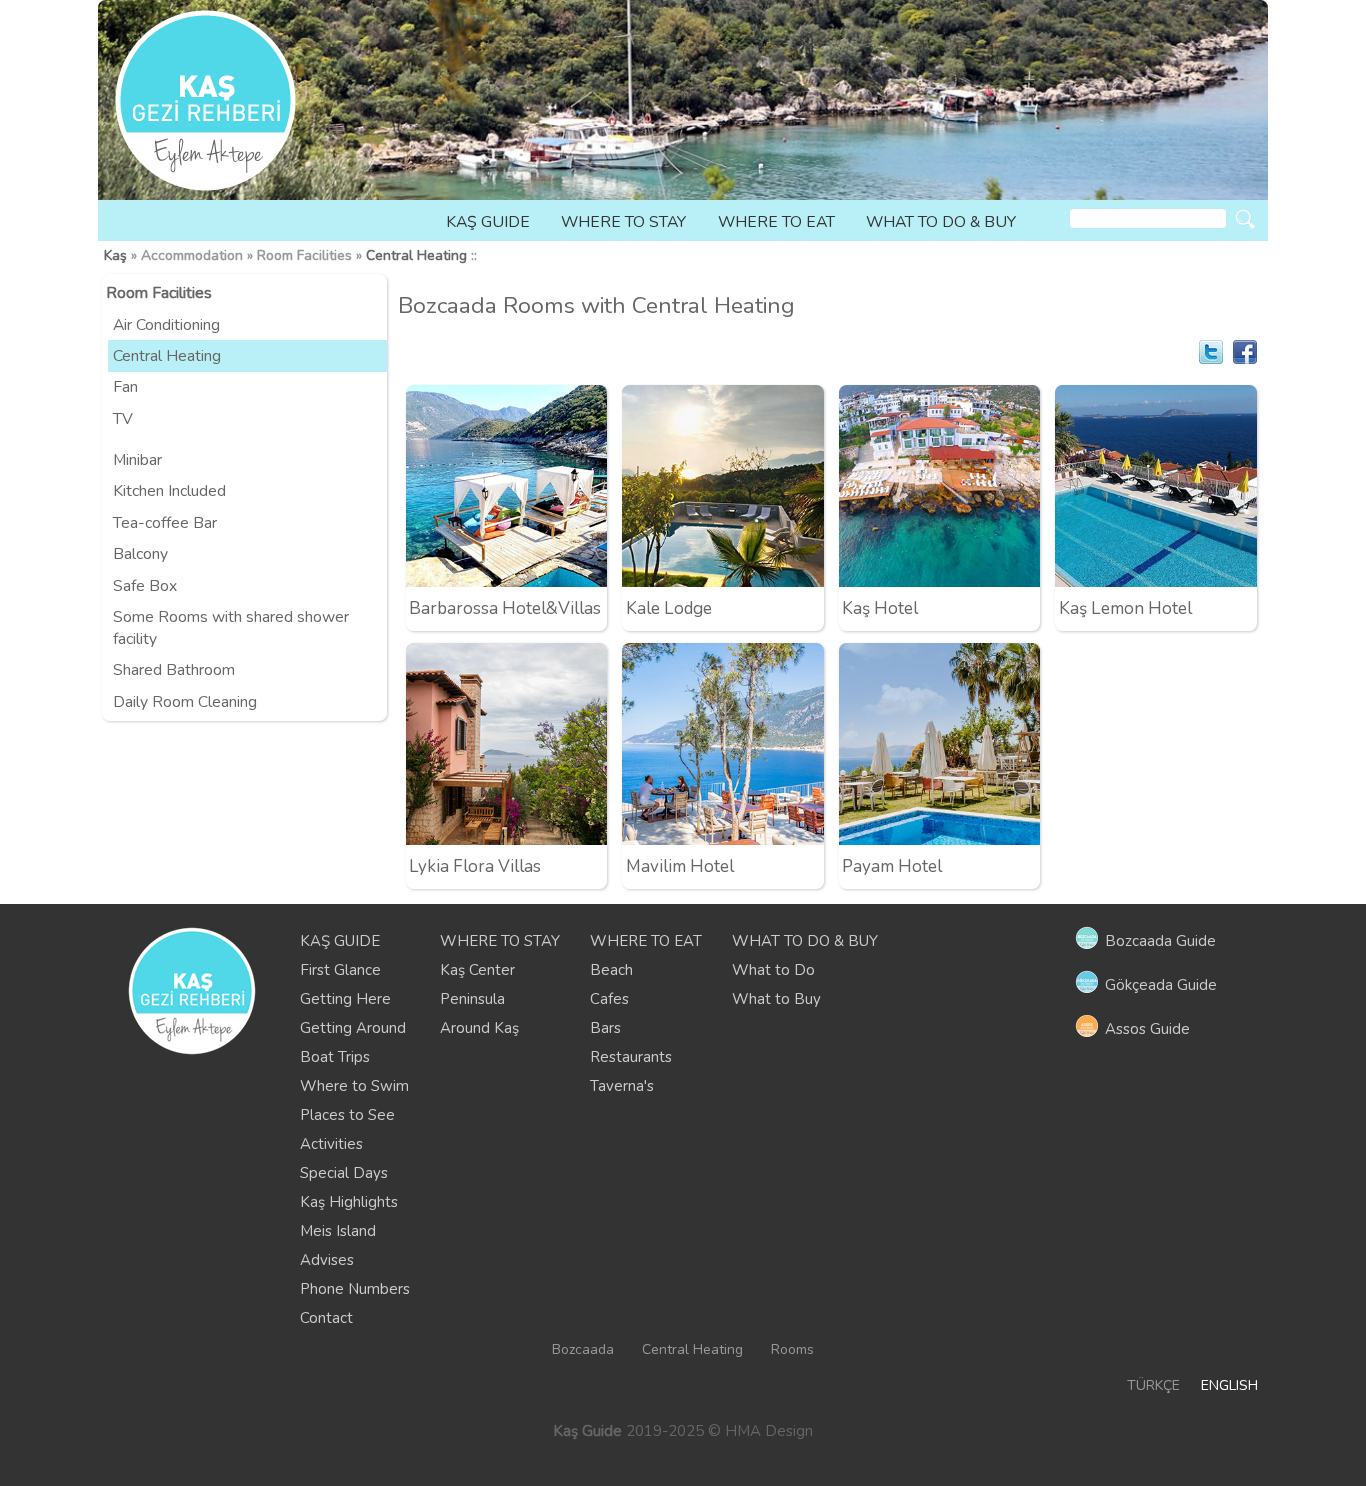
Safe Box (145, 586)
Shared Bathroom (174, 670)
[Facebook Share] (1245, 352)
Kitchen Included (169, 491)
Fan (125, 387)
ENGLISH (1229, 1385)
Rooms (792, 1349)
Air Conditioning (166, 325)
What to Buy (776, 999)
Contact (326, 1318)
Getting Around (353, 1028)
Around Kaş (479, 1028)
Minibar (137, 460)
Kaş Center (477, 970)
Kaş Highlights (349, 1202)
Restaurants (631, 1057)
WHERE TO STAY (623, 222)
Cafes (609, 999)
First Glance (340, 970)
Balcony (140, 554)
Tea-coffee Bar (165, 523)
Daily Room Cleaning (185, 702)
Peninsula (472, 999)
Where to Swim (354, 1086)
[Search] (1245, 219)
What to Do (773, 970)
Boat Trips (335, 1057)
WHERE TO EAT (776, 222)
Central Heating (416, 255)
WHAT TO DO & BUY (941, 222)
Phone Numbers (355, 1289)
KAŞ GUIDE (488, 222)
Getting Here (345, 999)
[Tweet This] (1211, 352)
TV (123, 419)
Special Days (344, 1173)
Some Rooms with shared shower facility (231, 628)
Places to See (347, 1115)
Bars (605, 1028)
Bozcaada (583, 1349)
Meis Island (338, 1231)
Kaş (115, 255)
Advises (327, 1260)
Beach (611, 970)
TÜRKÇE (1153, 1385)
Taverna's (622, 1086)
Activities (331, 1144)
